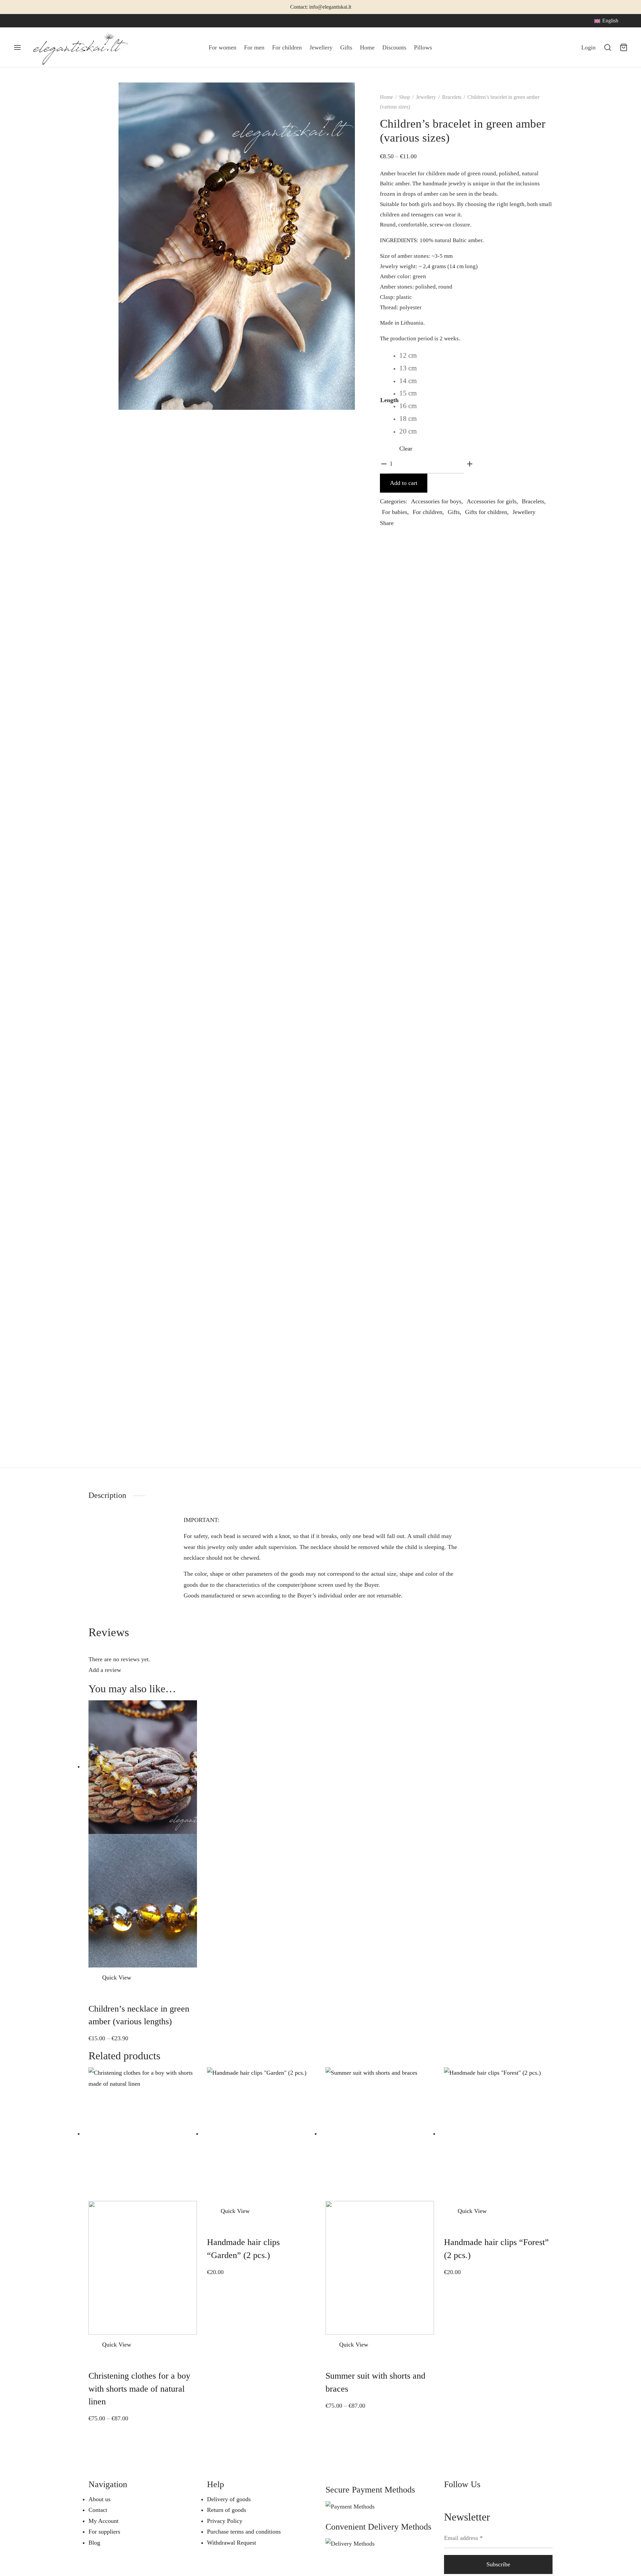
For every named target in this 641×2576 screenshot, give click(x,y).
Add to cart (404, 483)
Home (367, 47)
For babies (395, 512)
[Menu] (17, 47)
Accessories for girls (492, 501)
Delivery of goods (229, 2499)
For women (223, 47)
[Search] (608, 47)
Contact (98, 2510)
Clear (406, 449)
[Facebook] (18, 21)
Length (389, 400)
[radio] (408, 356)
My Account (103, 2521)
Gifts (346, 47)
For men (254, 47)
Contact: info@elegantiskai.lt (321, 7)
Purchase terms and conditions (244, 2532)
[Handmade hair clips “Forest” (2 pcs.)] (498, 2133)
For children (287, 47)
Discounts (394, 47)
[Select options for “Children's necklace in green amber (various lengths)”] (94, 1978)
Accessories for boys (436, 501)
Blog (94, 2543)
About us (99, 2499)
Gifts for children (486, 512)
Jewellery (321, 47)
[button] (213, 2211)
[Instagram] (32, 21)
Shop (404, 97)
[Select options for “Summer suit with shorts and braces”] (332, 2345)
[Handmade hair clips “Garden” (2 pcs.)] (261, 2133)
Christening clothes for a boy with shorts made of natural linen (139, 2389)
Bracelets (452, 97)
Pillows (423, 47)
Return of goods (227, 2510)
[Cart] (624, 47)
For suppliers (104, 2532)
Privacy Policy (225, 2521)
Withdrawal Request (232, 2543)
